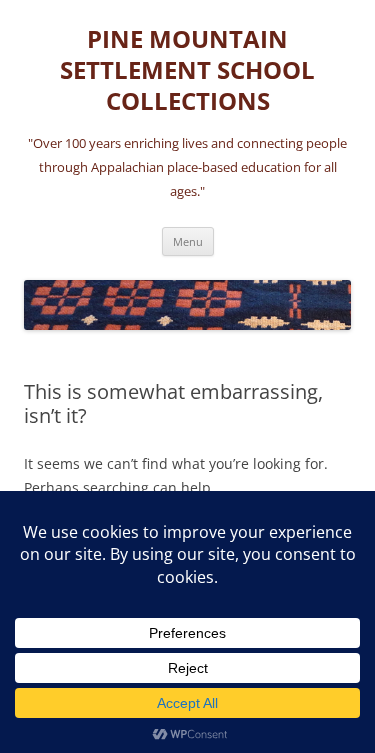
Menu (188, 241)
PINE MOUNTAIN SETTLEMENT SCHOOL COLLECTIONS (187, 70)
